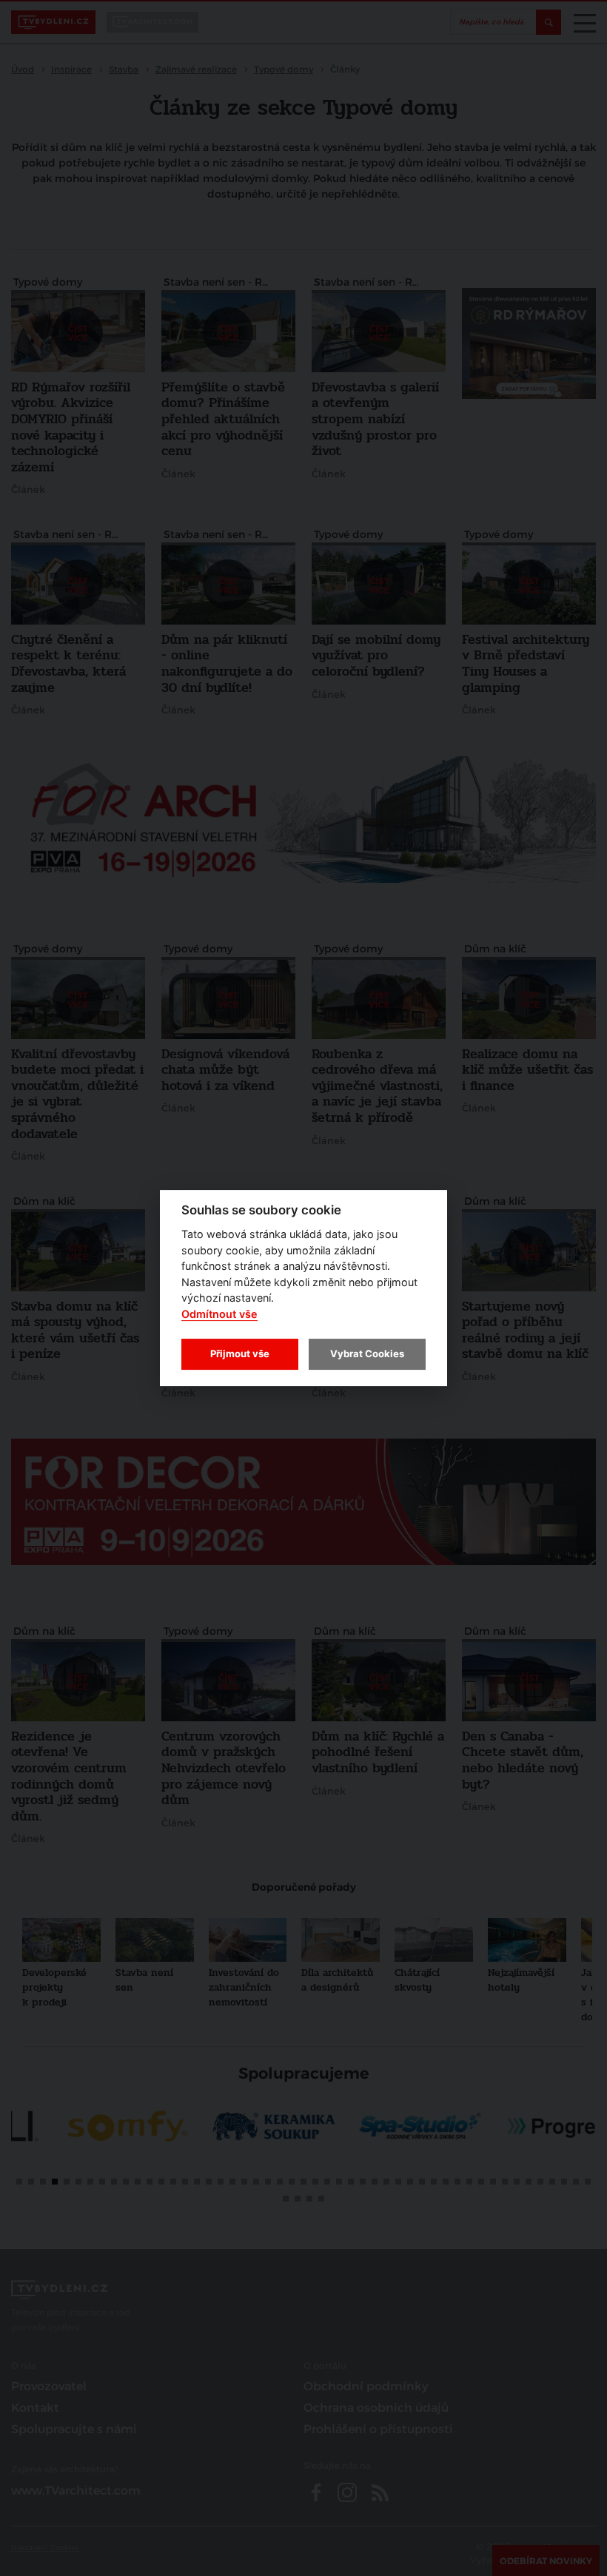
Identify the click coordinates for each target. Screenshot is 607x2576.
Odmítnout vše (219, 1314)
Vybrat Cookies (367, 1353)
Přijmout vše (240, 1353)
